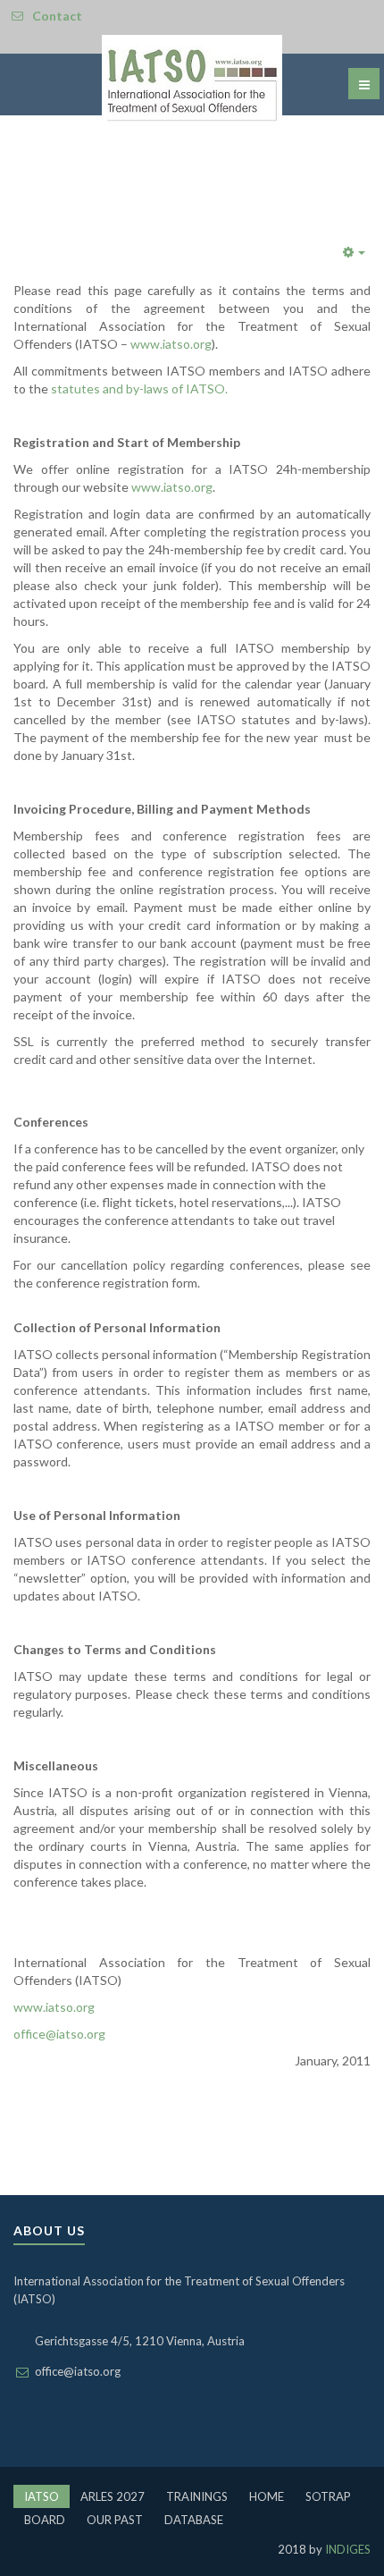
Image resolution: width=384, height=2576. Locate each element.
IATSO (42, 2496)
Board (45, 2520)
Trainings (197, 2496)
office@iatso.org (59, 2034)
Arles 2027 (113, 2496)
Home (267, 2496)
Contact (57, 16)
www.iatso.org (171, 344)
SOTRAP (328, 2496)
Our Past (115, 2520)
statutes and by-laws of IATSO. (139, 389)
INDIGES (346, 2549)
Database (194, 2520)
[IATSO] (192, 81)
